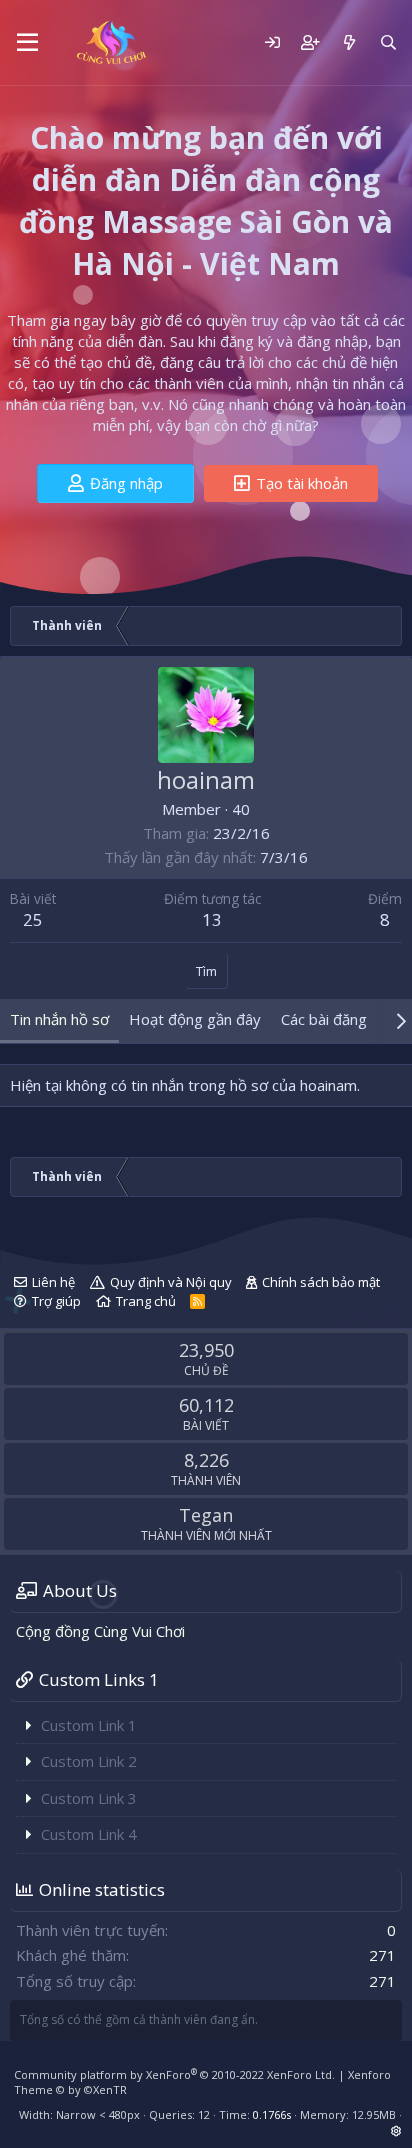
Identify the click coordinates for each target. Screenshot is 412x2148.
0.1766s (272, 2114)
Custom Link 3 (89, 1798)
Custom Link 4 (89, 1834)
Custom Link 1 (89, 1725)
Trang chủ (146, 1301)
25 (33, 919)
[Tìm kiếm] (388, 42)
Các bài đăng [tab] (324, 1019)
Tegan (206, 1515)
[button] (27, 43)
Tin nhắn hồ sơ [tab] (59, 1019)
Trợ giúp (56, 1301)
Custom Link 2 (89, 1761)
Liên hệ (53, 1282)
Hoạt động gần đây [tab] (195, 1019)
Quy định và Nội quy (171, 1282)
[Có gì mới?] (348, 42)
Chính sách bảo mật (321, 1282)
